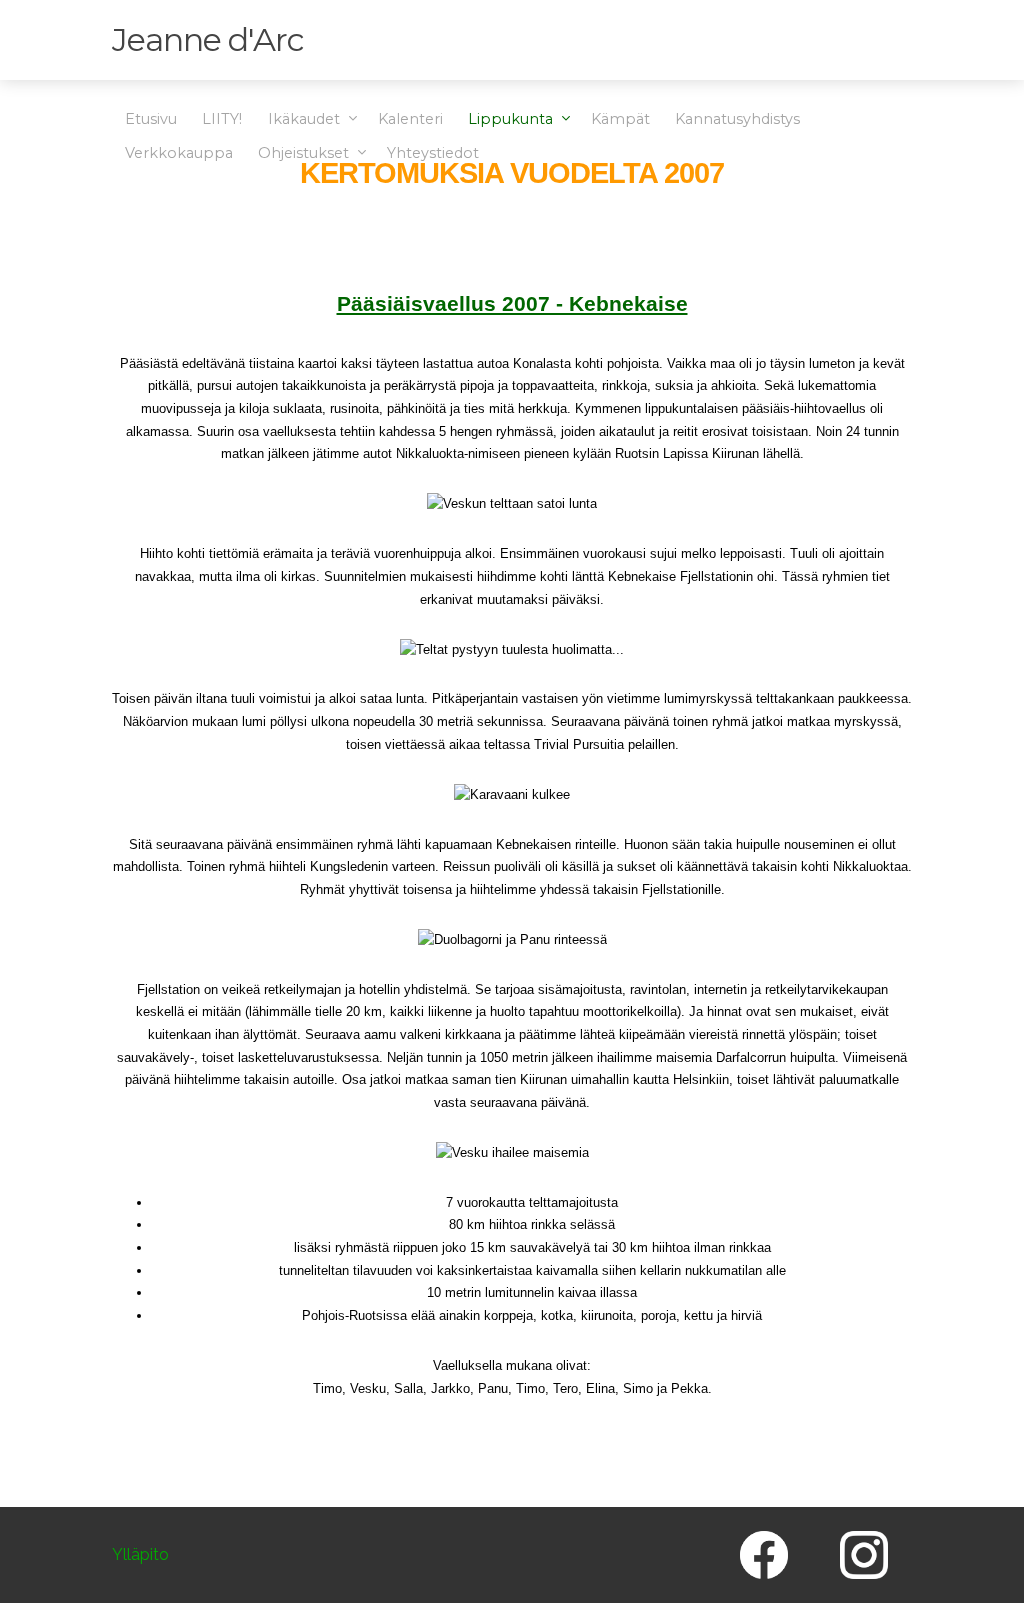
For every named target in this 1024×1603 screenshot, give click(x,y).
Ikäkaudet (306, 119)
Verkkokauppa (179, 153)
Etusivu (151, 119)
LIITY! (222, 119)
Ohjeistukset (305, 153)
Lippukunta (512, 119)
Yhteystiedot (433, 153)
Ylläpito (140, 1555)
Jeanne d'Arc (208, 39)
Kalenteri (410, 119)
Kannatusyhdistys (737, 119)
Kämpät (620, 119)
